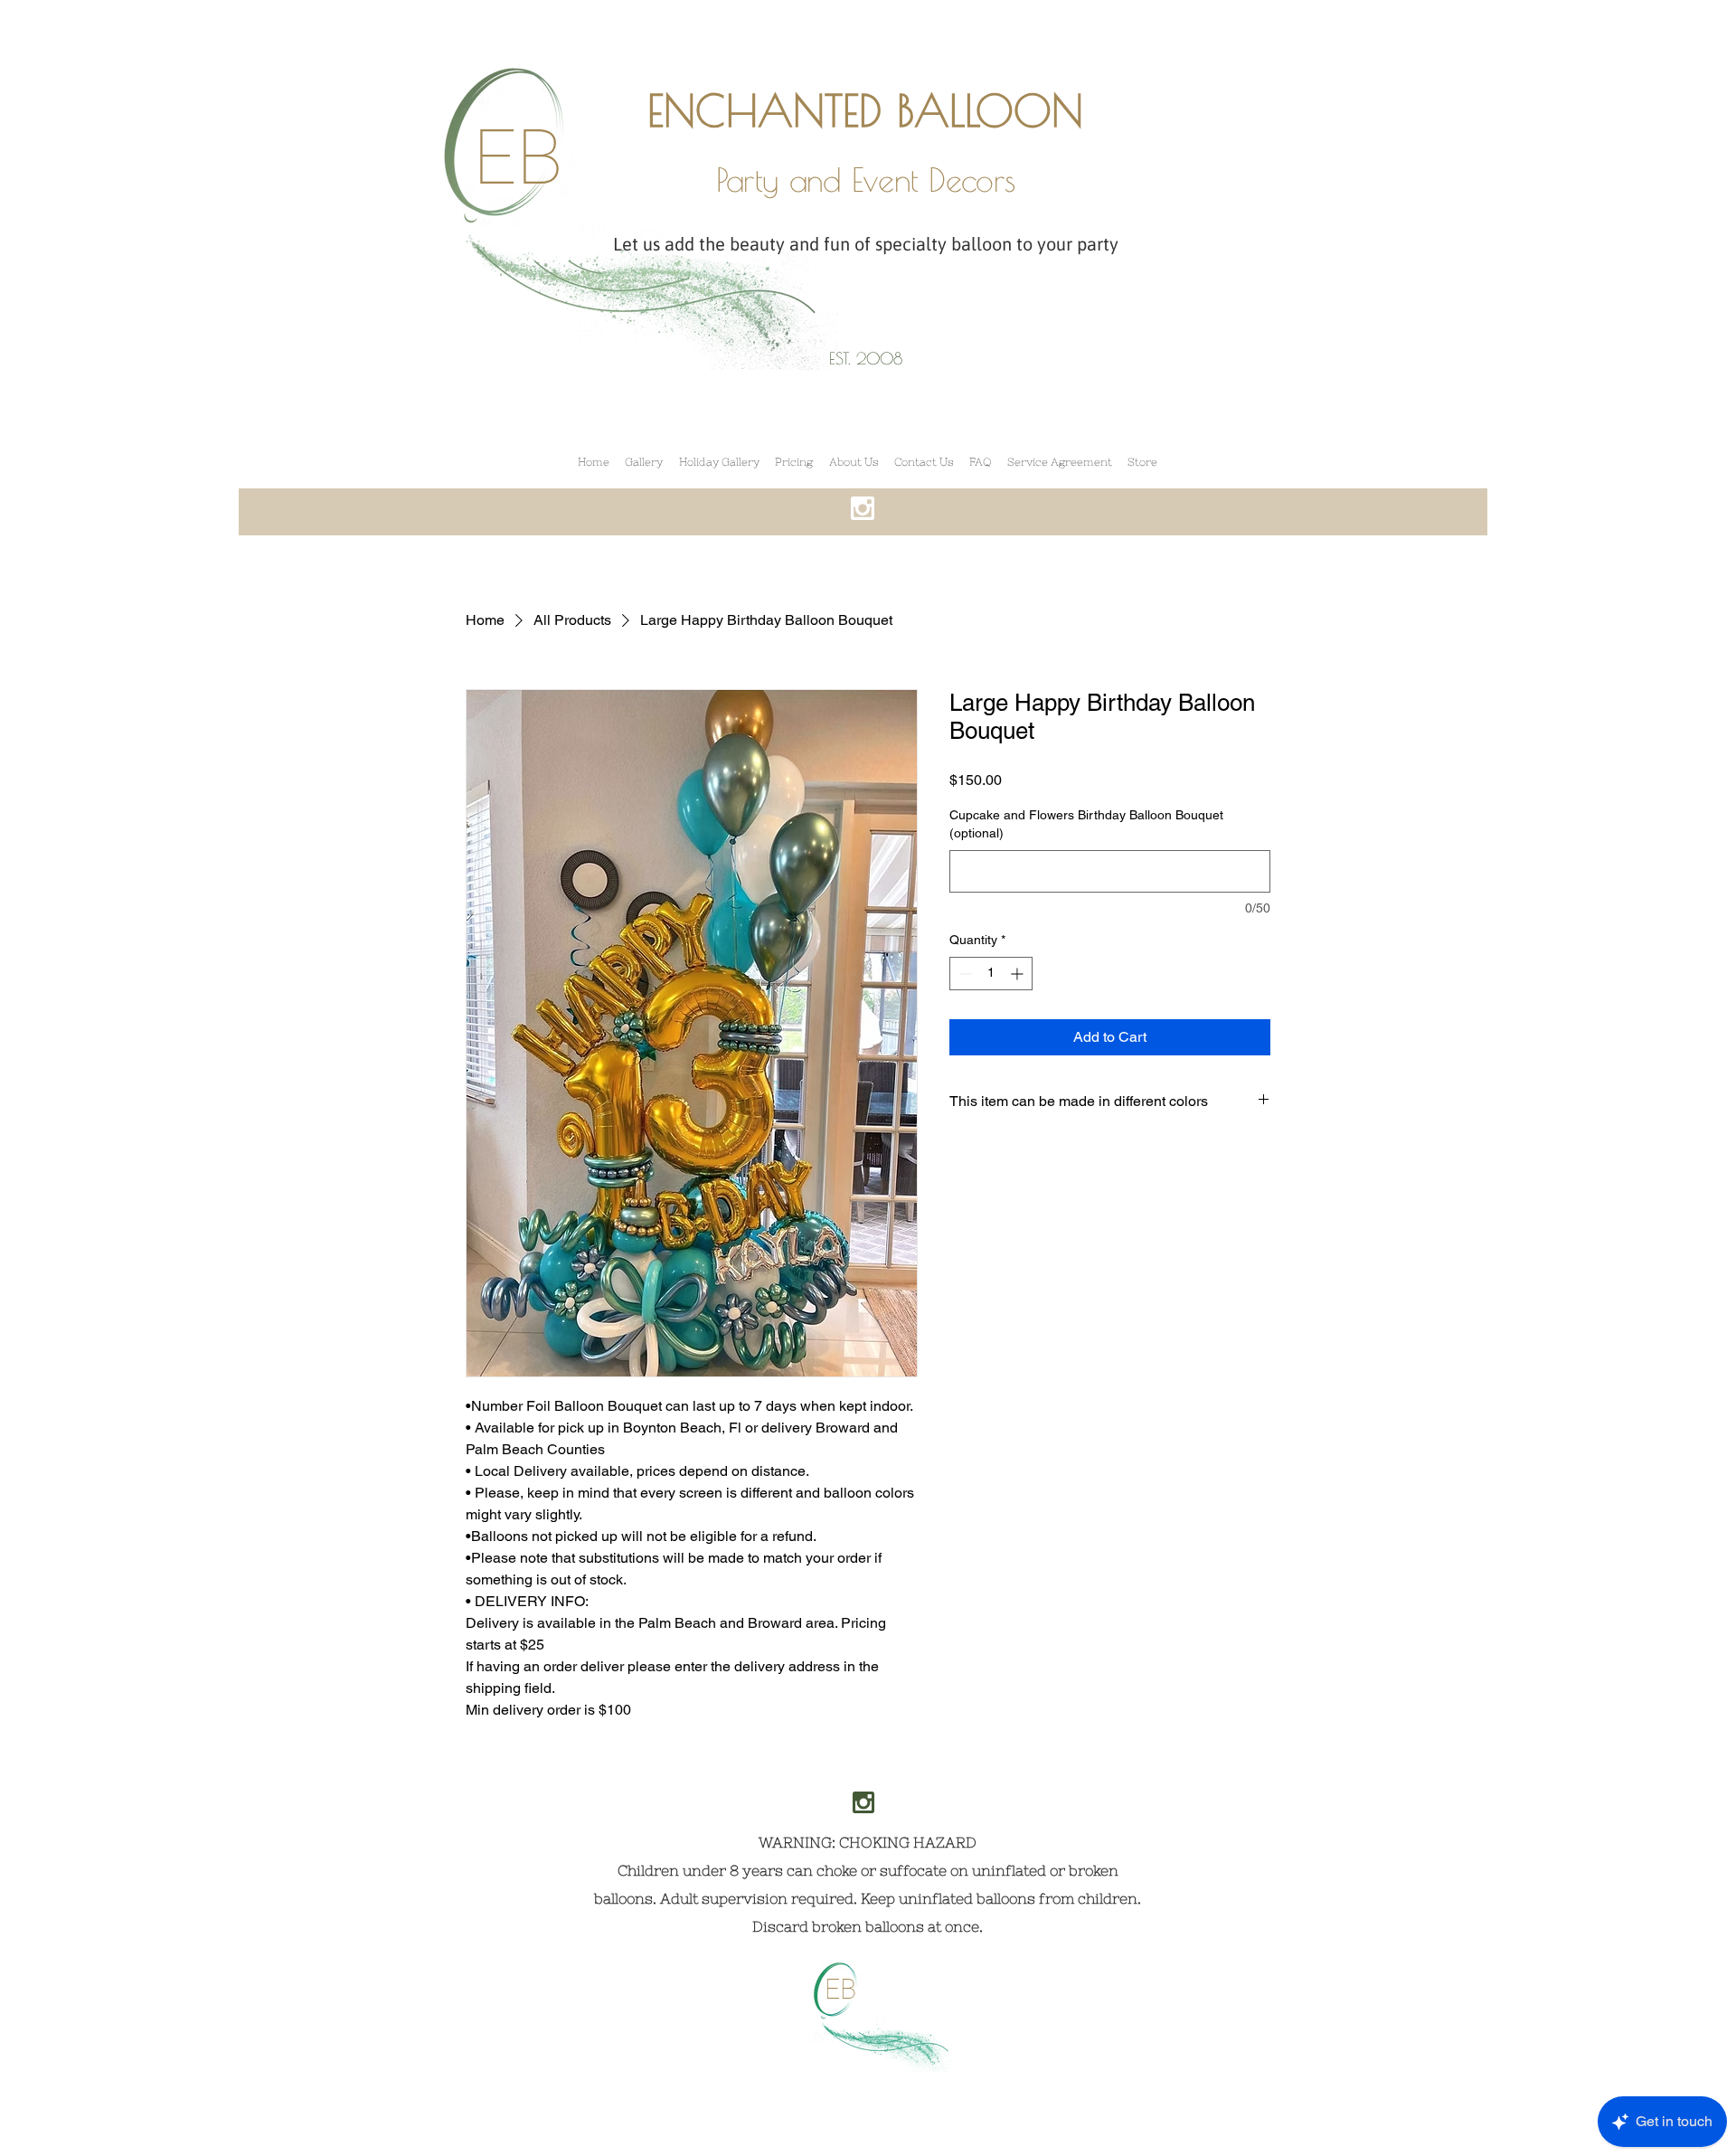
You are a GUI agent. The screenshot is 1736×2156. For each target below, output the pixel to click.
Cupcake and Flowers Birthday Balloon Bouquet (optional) (1086, 824)
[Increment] (1019, 974)
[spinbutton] (991, 974)
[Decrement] (963, 974)
